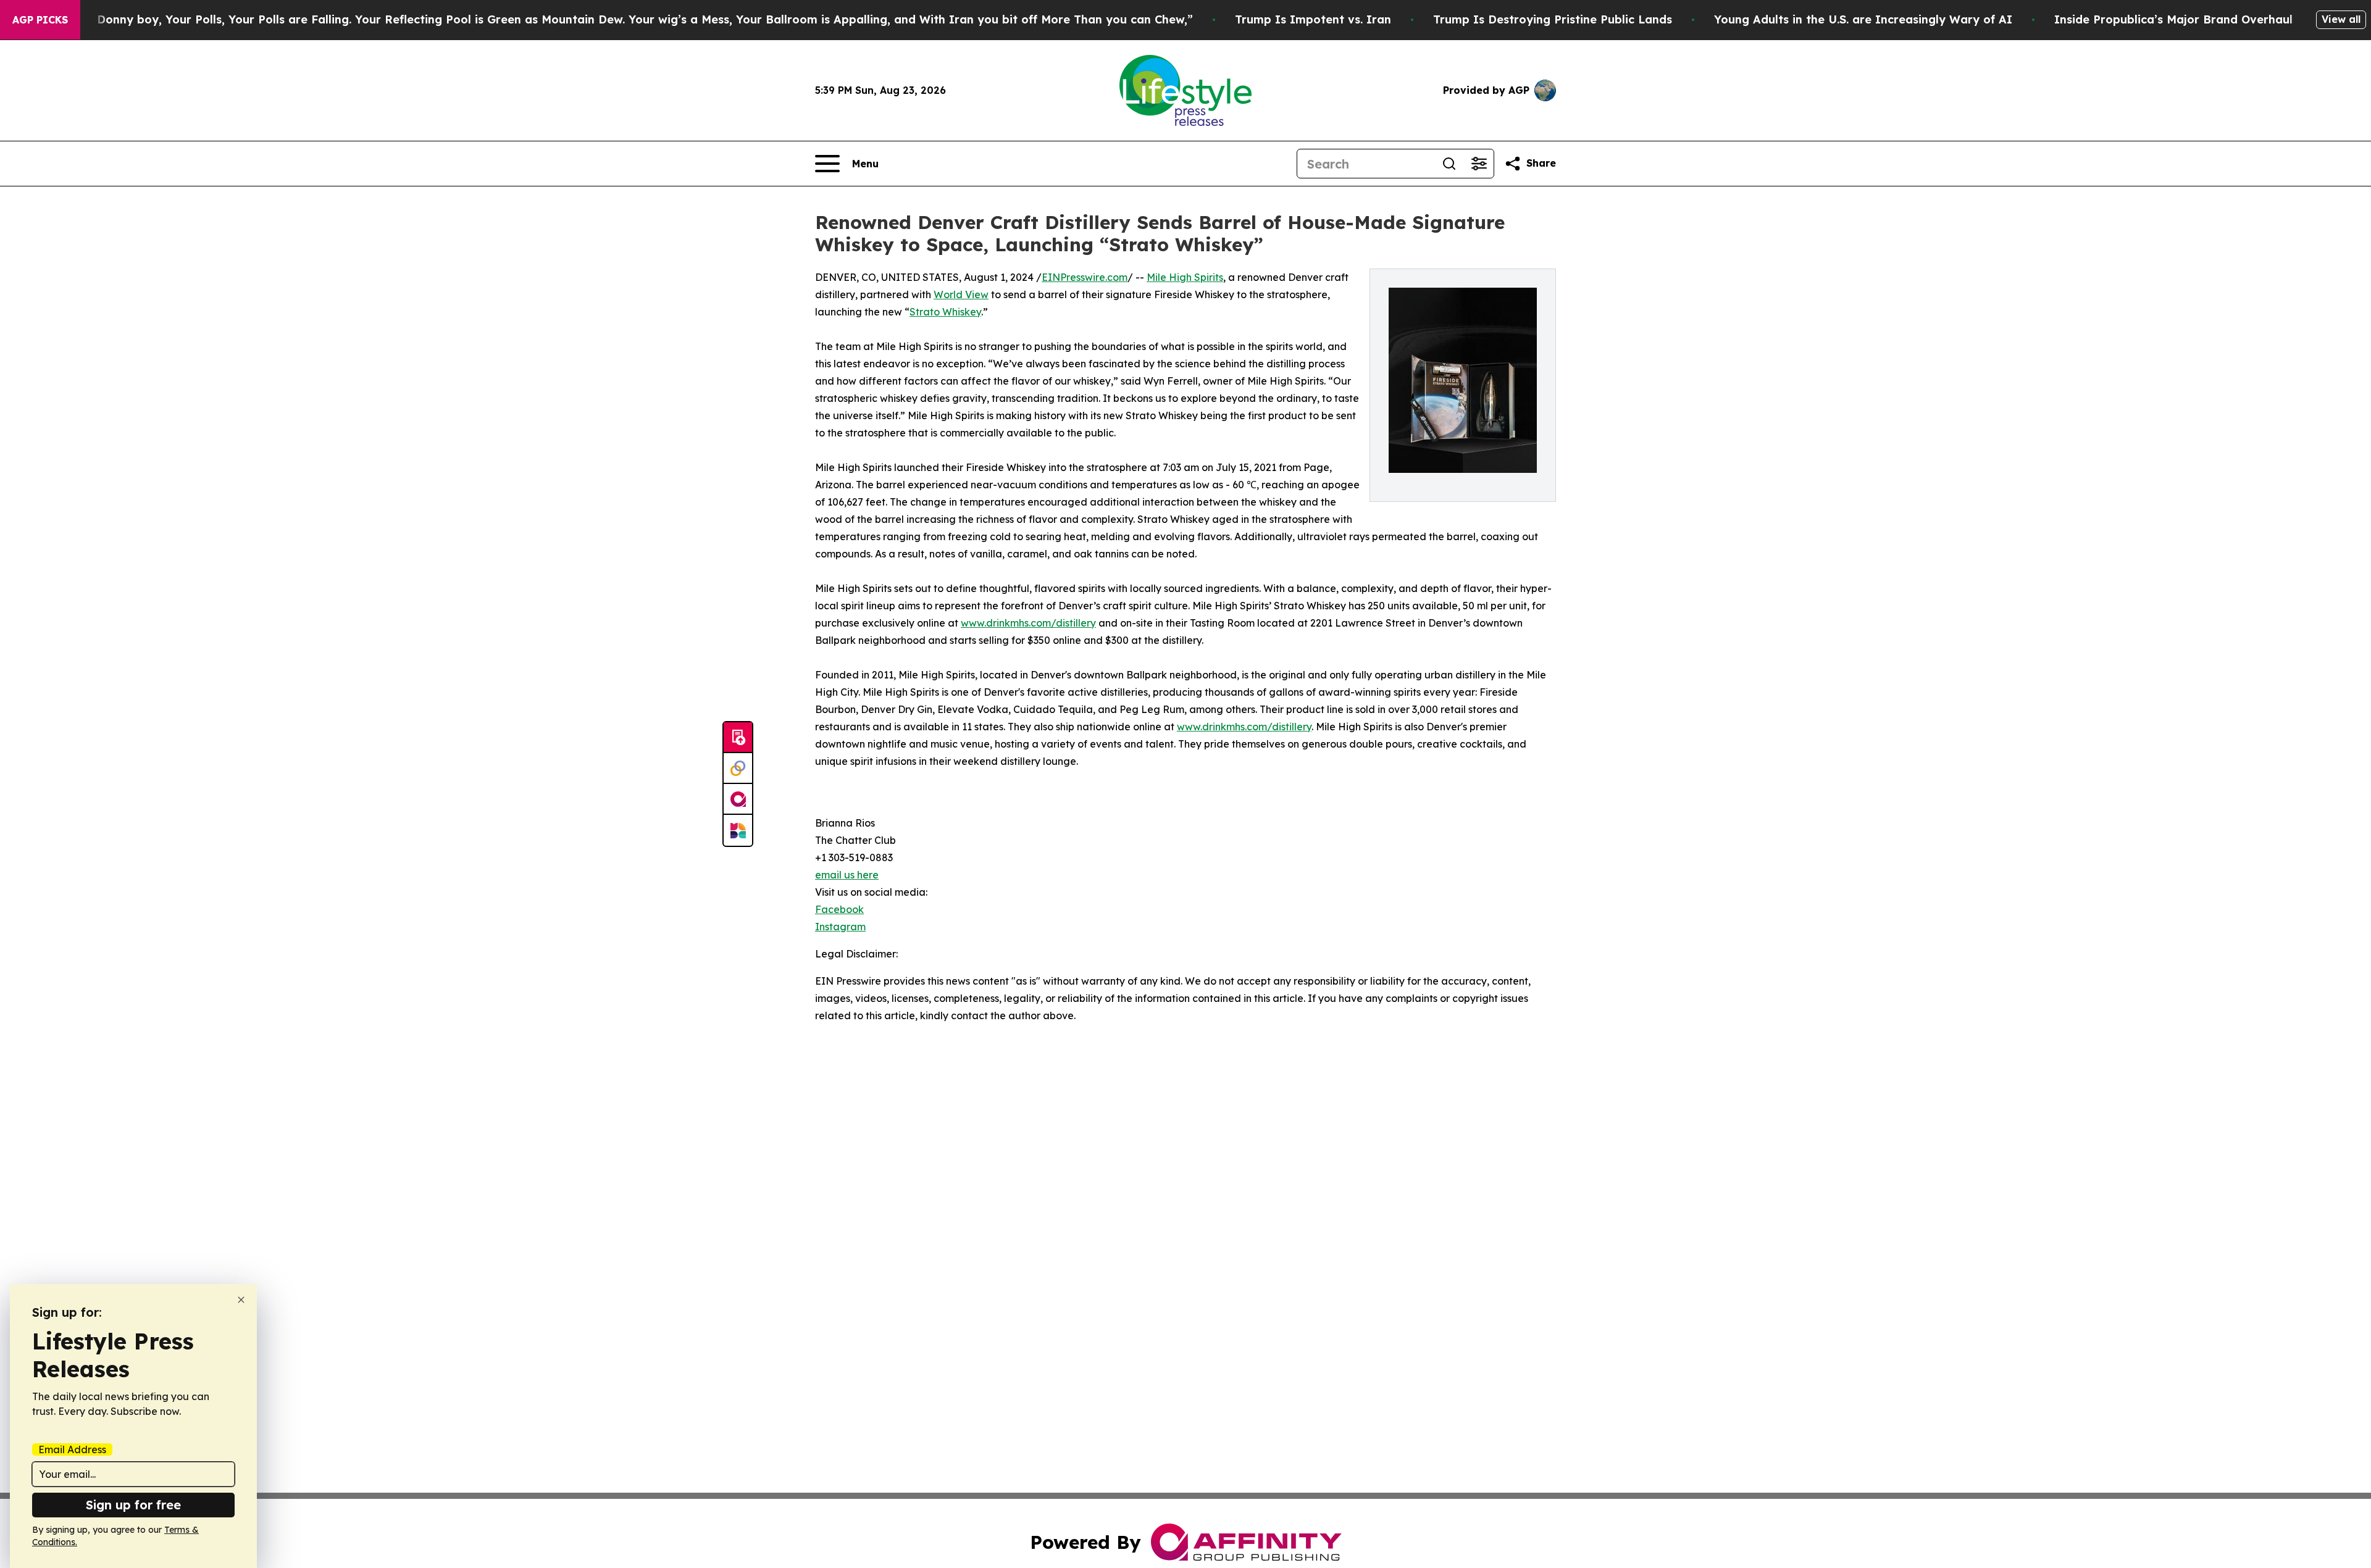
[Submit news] (738, 738)
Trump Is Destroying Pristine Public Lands (1553, 19)
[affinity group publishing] (738, 799)
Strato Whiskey (945, 312)
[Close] (241, 1300)
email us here (847, 875)
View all (2341, 19)
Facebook (839, 909)
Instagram (840, 927)
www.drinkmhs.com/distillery (1028, 623)
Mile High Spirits (1185, 277)
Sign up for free (133, 1505)
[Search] (1449, 164)
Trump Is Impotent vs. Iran (1313, 19)
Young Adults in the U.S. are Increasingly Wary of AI (1863, 19)
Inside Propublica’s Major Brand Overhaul (2173, 19)
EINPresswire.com (1085, 277)
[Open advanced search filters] (1479, 164)
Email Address (72, 1449)
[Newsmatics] (738, 830)
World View (961, 294)
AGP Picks (40, 20)
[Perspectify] (738, 769)
